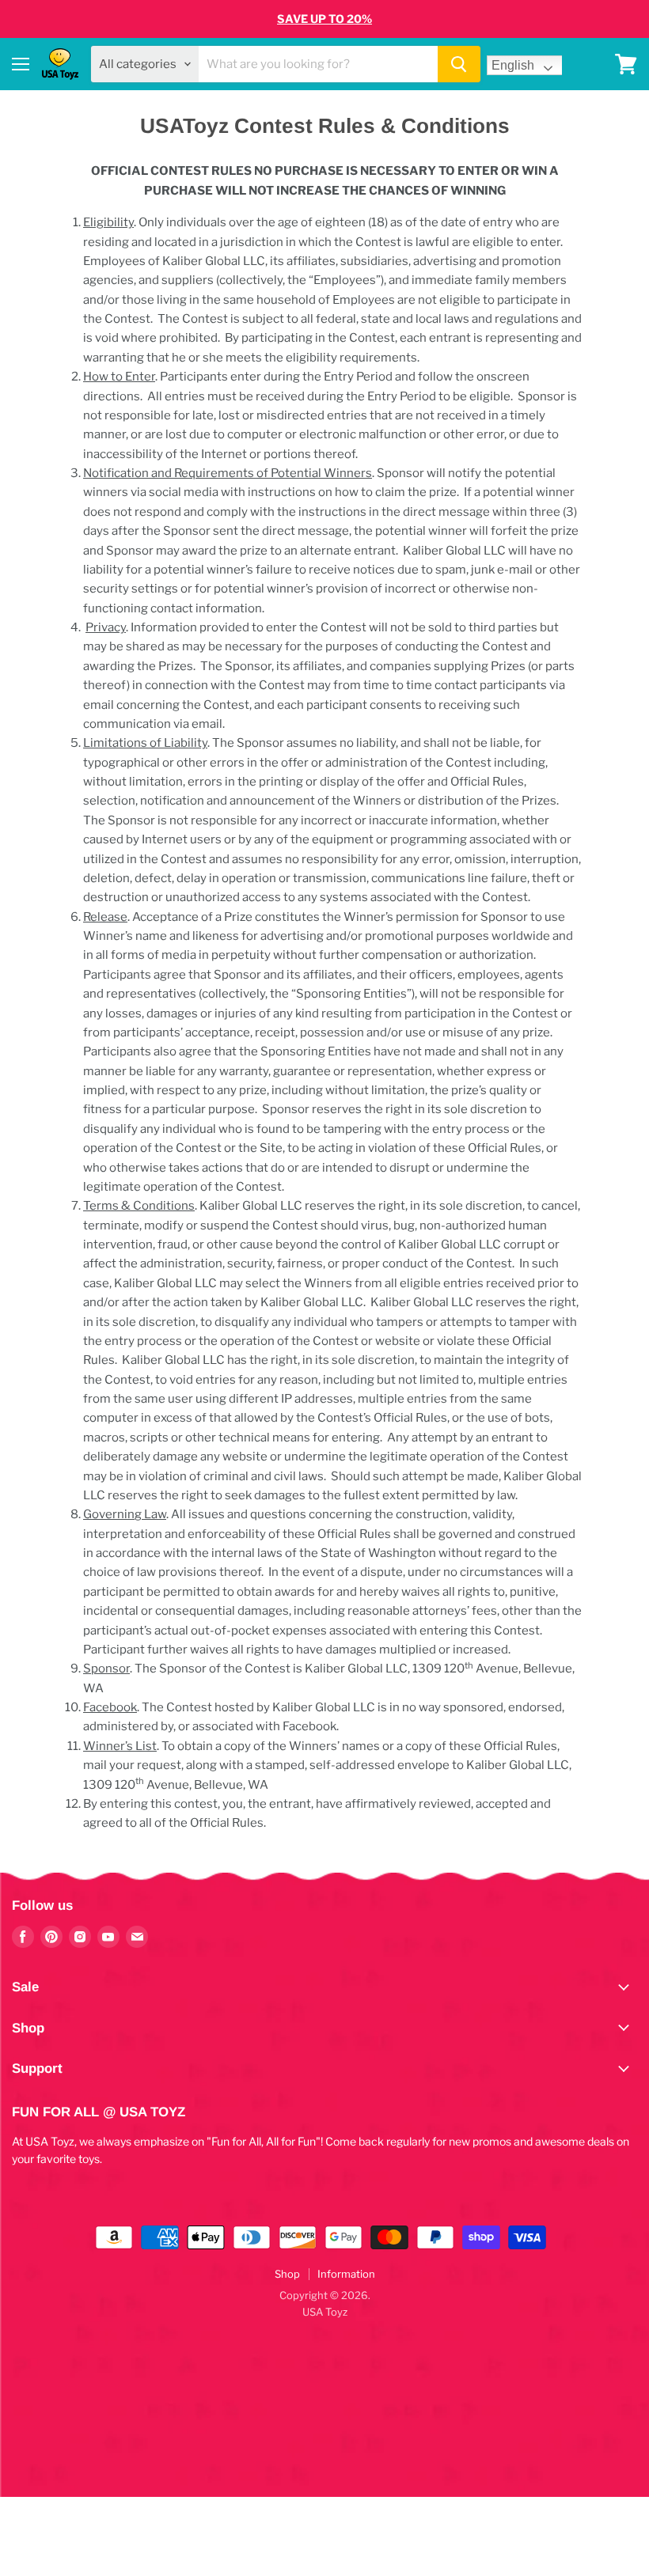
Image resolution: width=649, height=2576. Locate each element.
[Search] (459, 64)
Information (346, 2274)
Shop (287, 2274)
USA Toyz (325, 2312)
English (513, 65)
